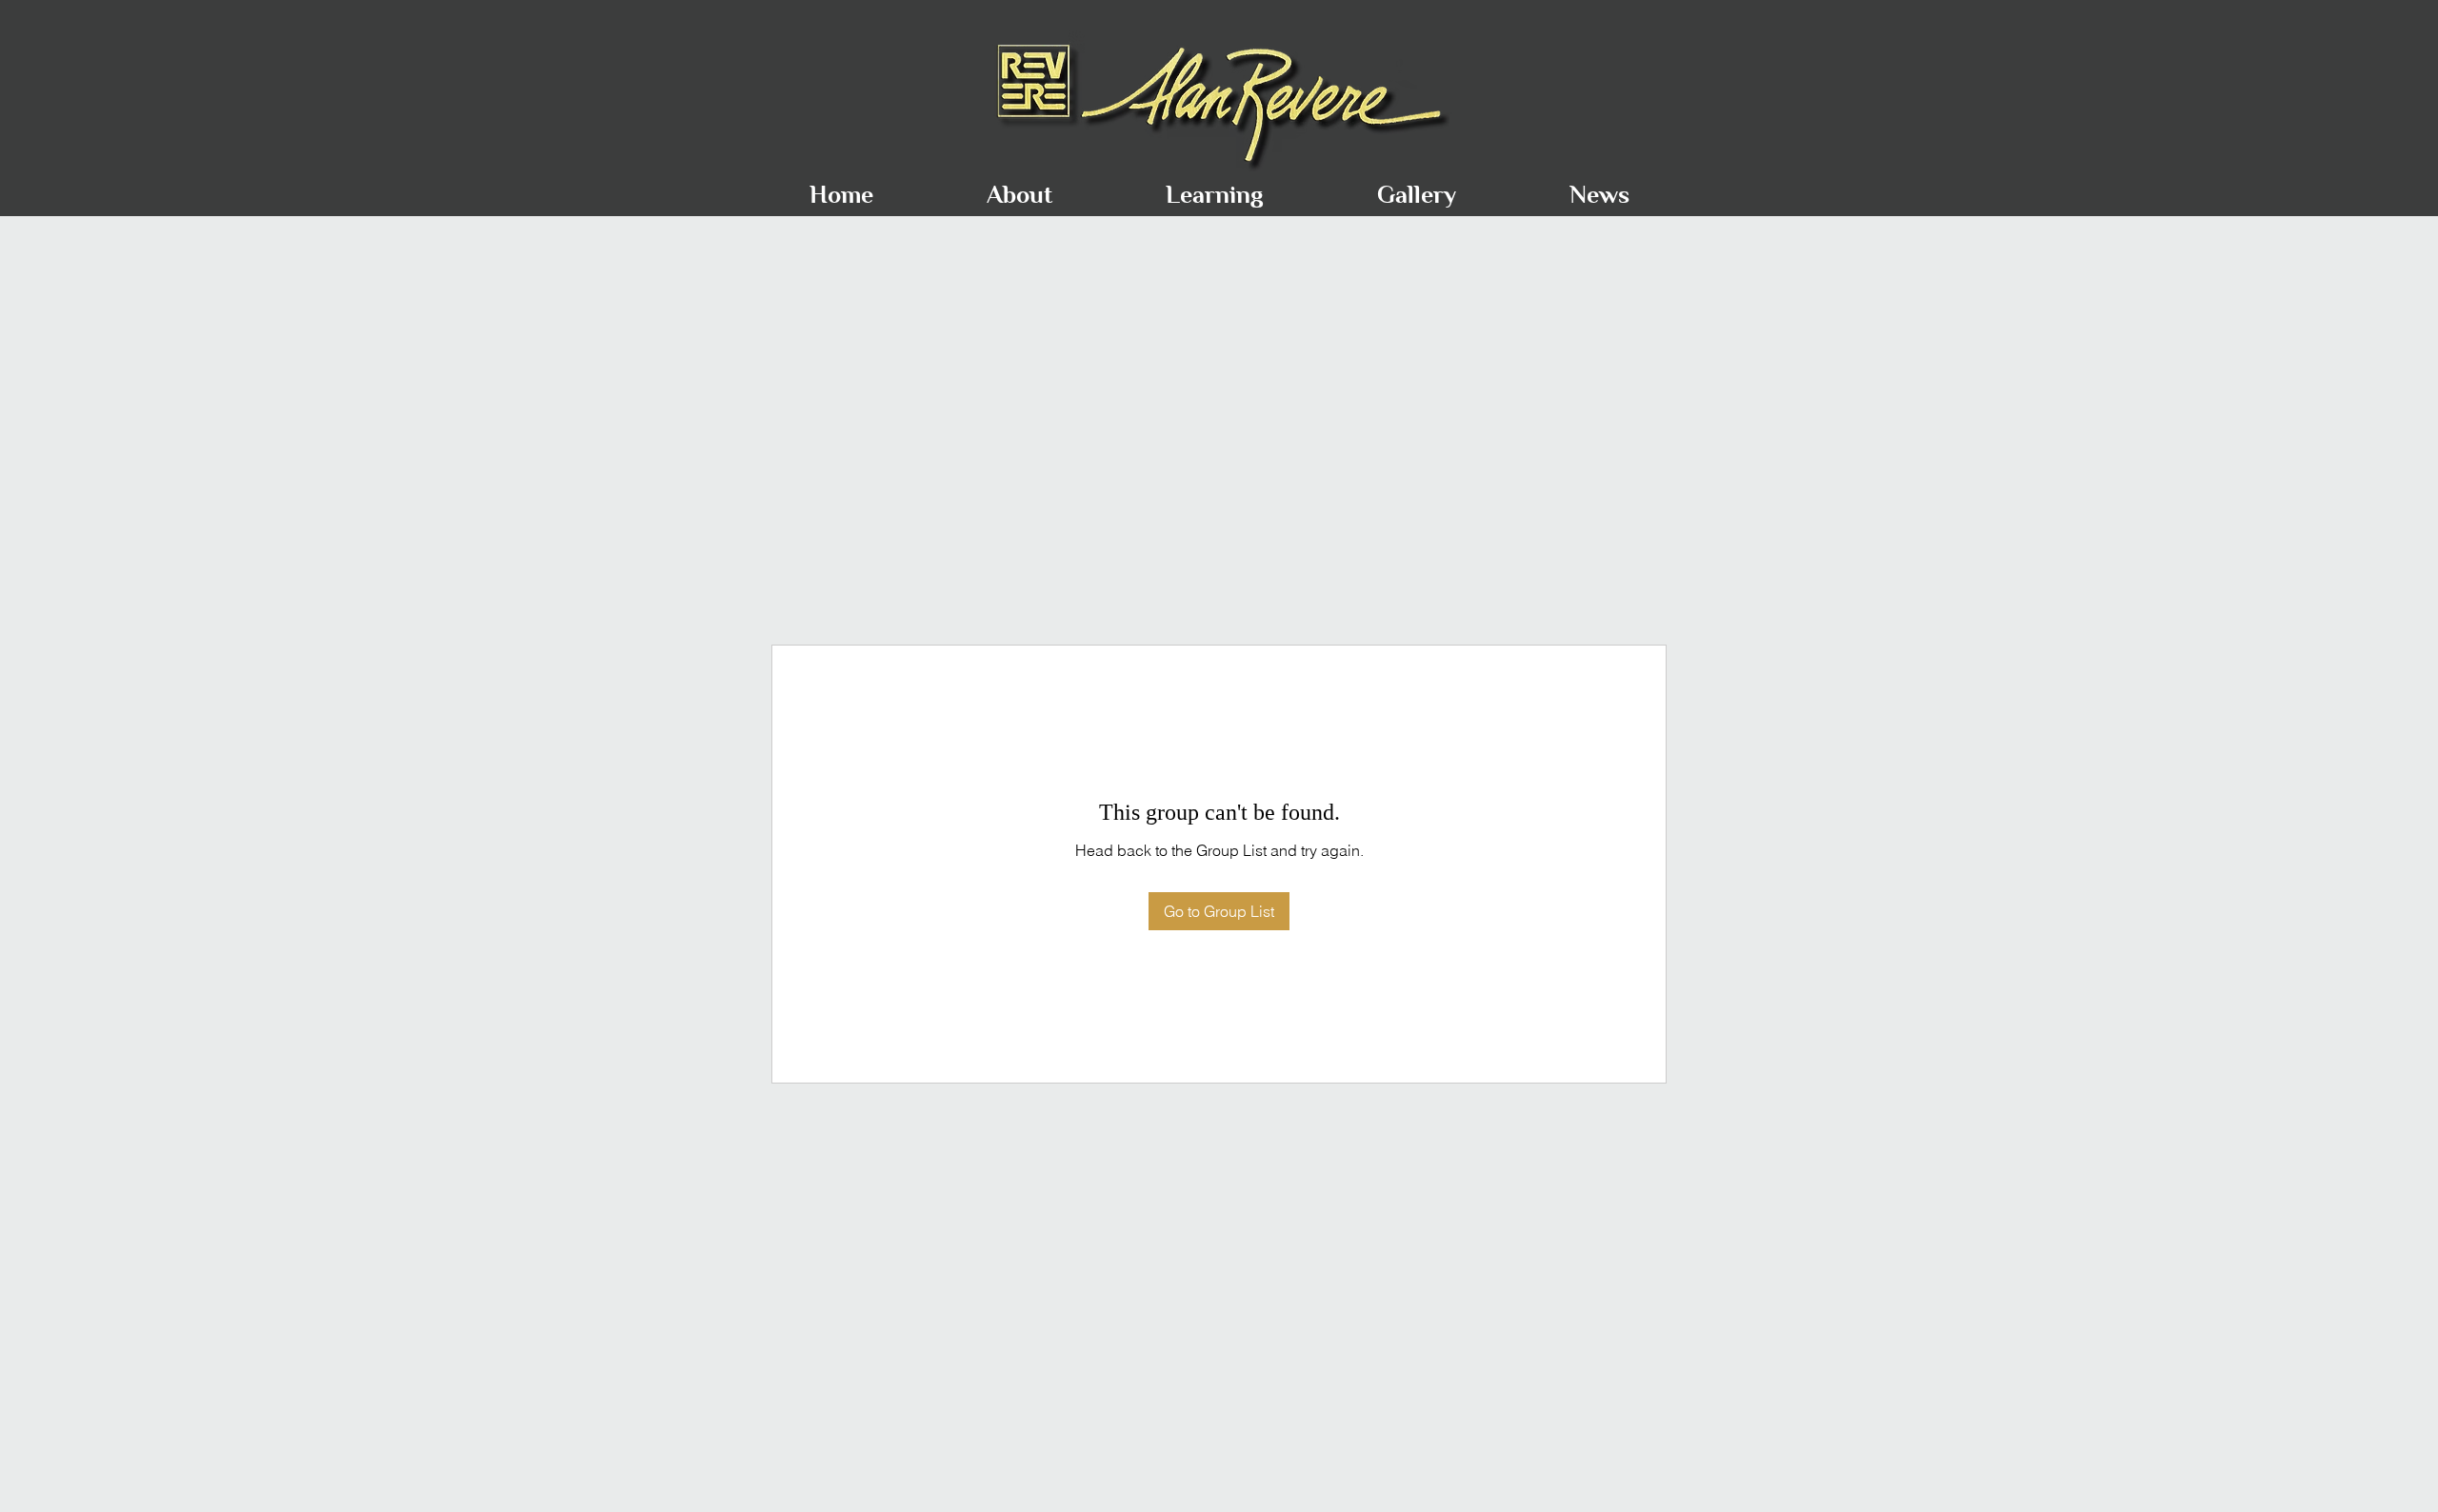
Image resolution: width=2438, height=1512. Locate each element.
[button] (1019, 186)
